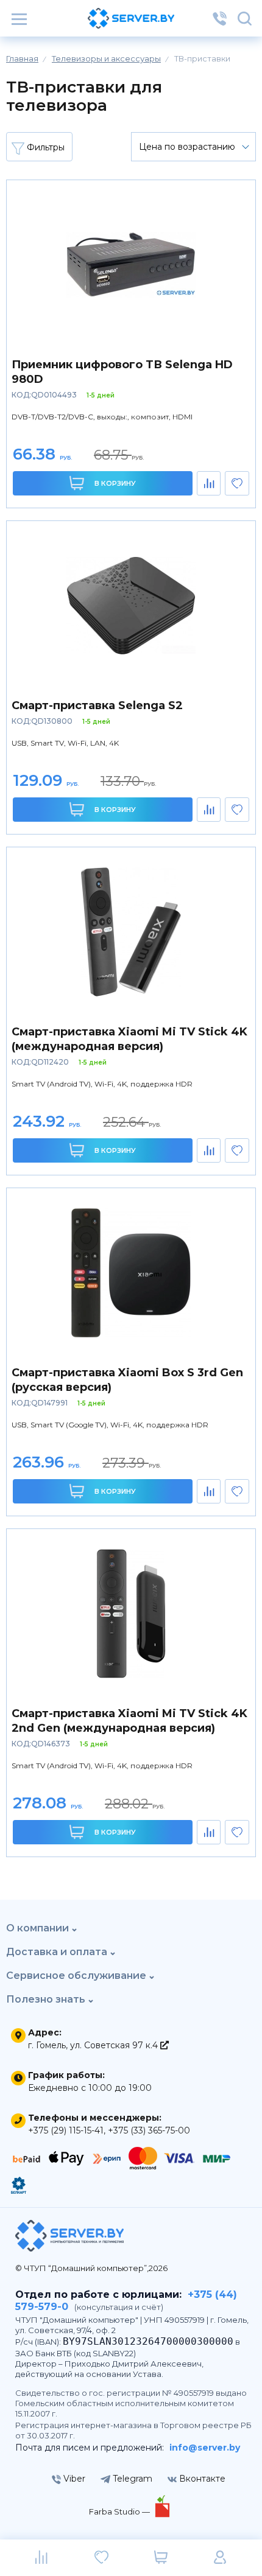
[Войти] (220, 2558)
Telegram (131, 2479)
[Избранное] (101, 2558)
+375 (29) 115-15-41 (66, 2130)
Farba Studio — (120, 2511)
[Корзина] (161, 2558)
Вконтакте (201, 2479)
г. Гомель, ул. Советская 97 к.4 (94, 2045)
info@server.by (205, 2448)
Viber (73, 2479)
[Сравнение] (42, 2558)
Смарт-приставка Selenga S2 (97, 705)
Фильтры (44, 147)
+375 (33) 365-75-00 (149, 2130)
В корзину (114, 483)
